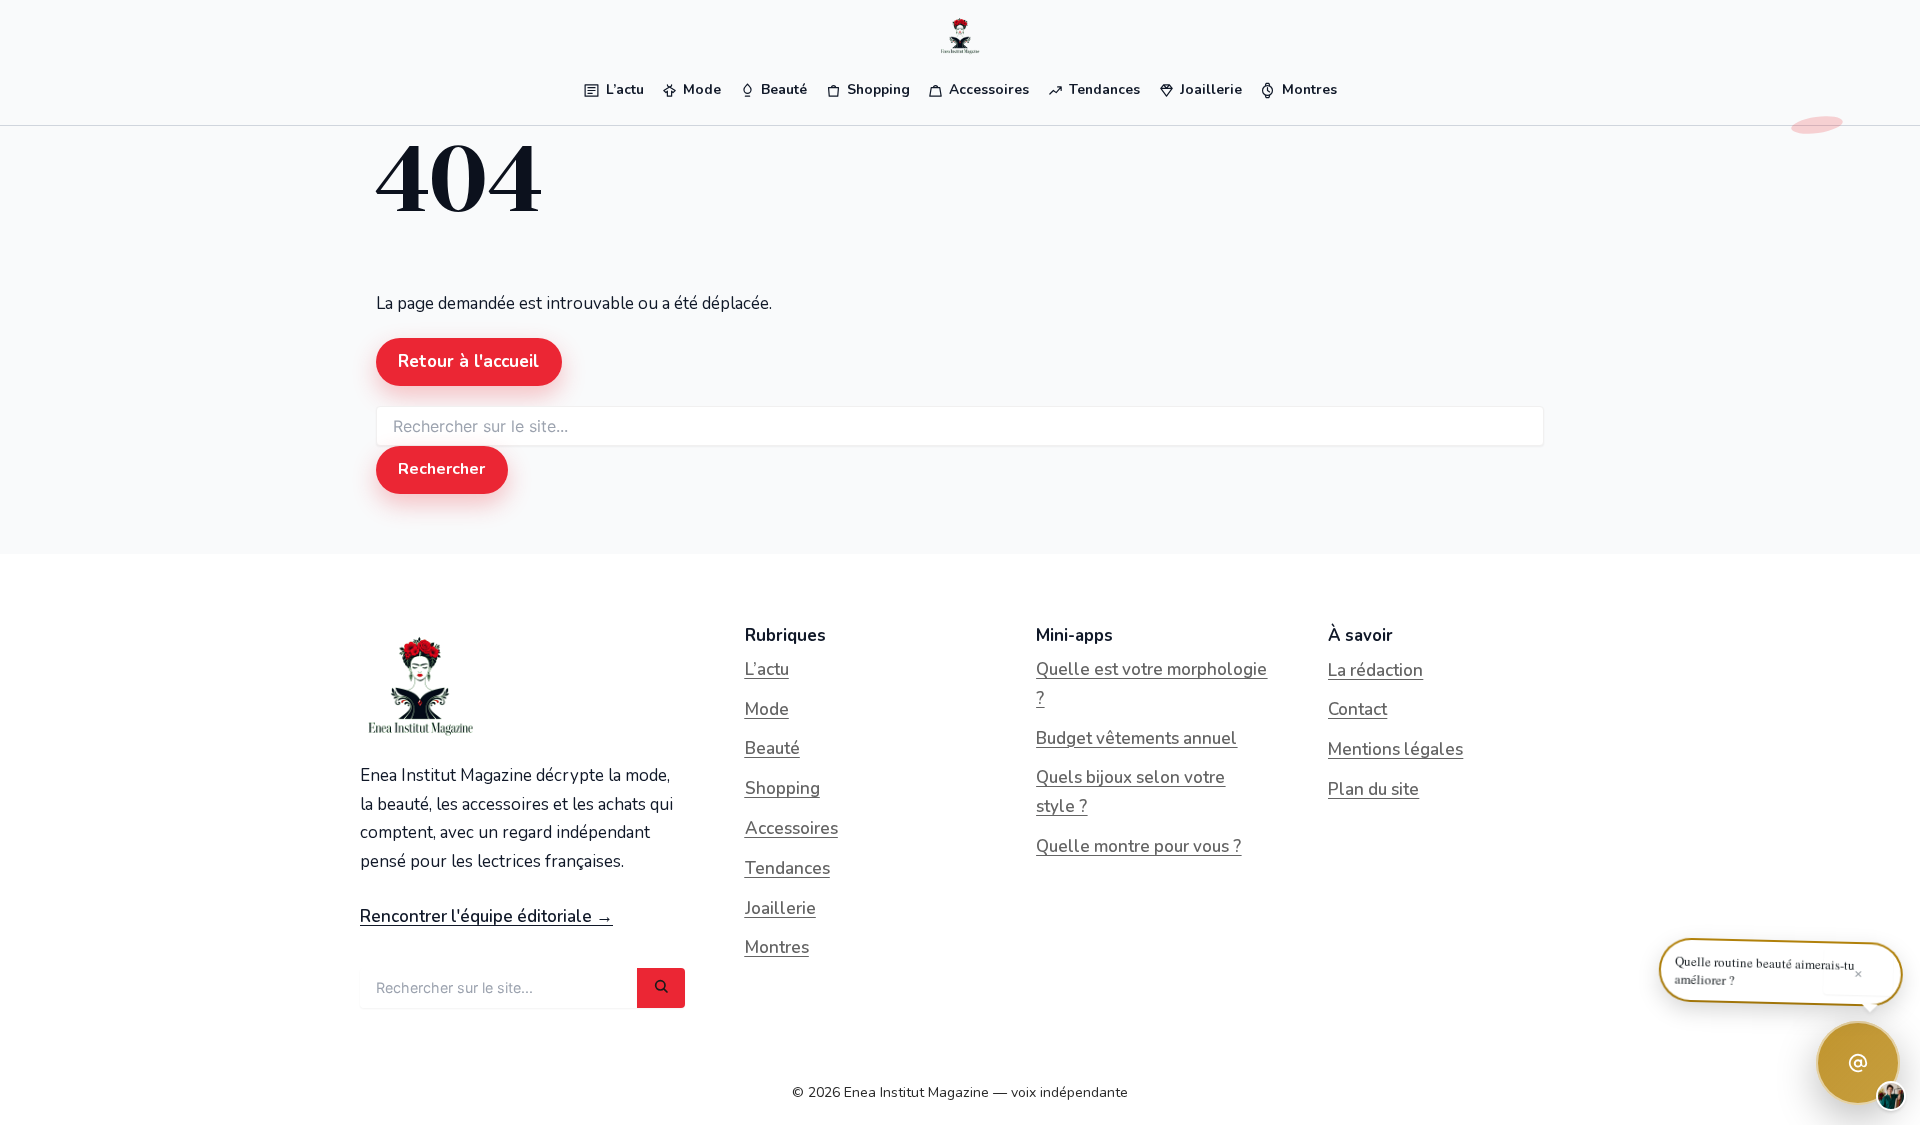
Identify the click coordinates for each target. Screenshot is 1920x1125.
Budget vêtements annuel (1136, 738)
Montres (777, 947)
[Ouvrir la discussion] (1858, 1063)
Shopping (782, 788)
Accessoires (791, 828)
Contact (1357, 709)
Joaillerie (780, 908)
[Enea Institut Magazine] (960, 36)
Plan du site (1373, 789)
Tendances (787, 868)
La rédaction (1375, 670)
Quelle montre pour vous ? (1138, 846)
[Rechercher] (661, 988)
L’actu (767, 669)
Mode (767, 709)
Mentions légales (1395, 749)
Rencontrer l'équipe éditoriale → (486, 916)
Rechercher (441, 469)
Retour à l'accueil (468, 361)
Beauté (772, 748)
